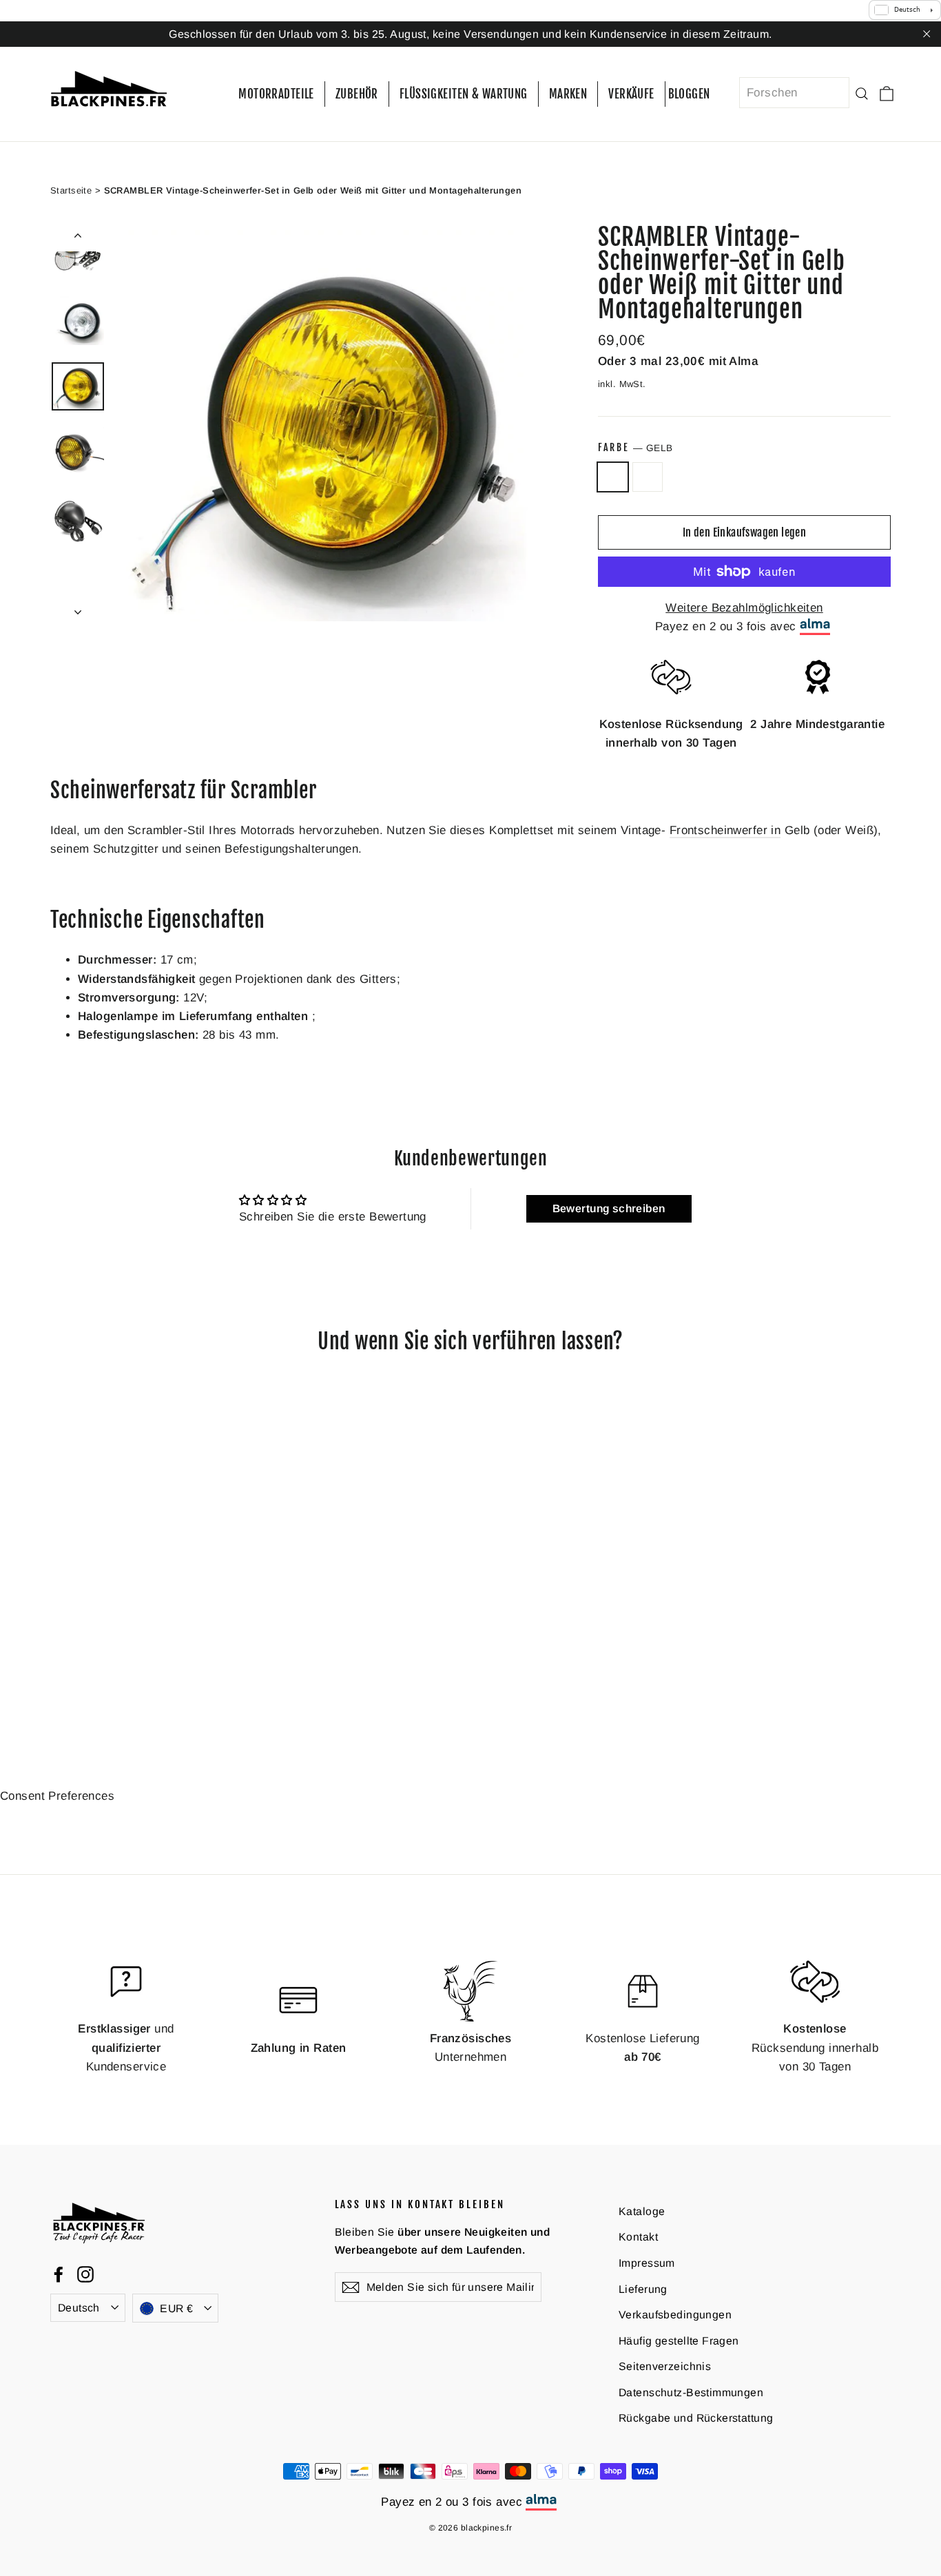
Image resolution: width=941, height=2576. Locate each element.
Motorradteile (276, 94)
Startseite (71, 190)
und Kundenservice (126, 2047)
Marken (568, 94)
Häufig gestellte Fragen (679, 2340)
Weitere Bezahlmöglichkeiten (744, 608)
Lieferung (643, 2288)
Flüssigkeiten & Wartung (464, 94)
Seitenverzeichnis (665, 2366)
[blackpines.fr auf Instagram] (85, 2273)
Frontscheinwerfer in (725, 830)
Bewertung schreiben (609, 1208)
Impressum (647, 2263)
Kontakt (638, 2237)
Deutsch (79, 2307)
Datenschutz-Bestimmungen (691, 2392)
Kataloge (642, 2211)
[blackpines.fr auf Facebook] (59, 2273)
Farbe (635, 447)
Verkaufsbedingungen (675, 2315)
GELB (613, 477)
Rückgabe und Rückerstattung (696, 2418)
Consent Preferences (57, 1796)
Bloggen (689, 94)
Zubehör (357, 94)
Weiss (648, 477)
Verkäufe (631, 94)
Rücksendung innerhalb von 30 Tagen (815, 2047)
